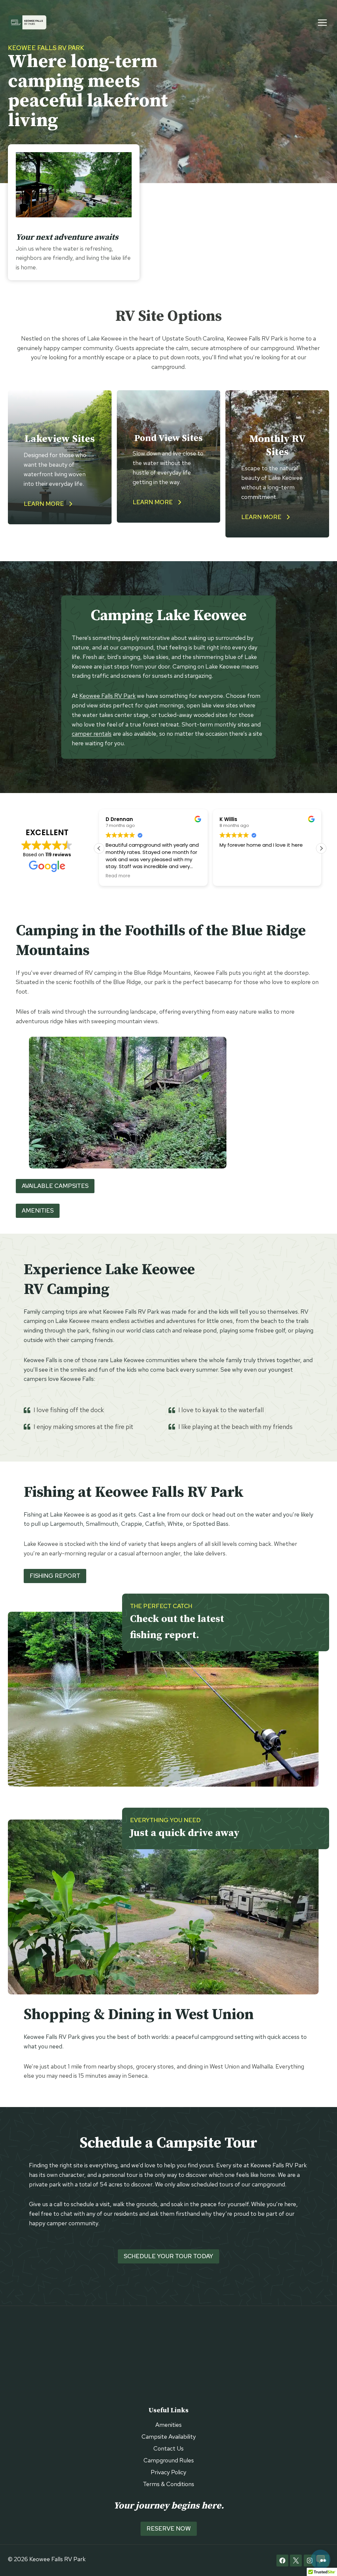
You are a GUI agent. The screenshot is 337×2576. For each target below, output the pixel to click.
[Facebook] (282, 2561)
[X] (296, 2561)
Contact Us (168, 2448)
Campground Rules (169, 2460)
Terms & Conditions (168, 2484)
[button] (321, 848)
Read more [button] (232, 876)
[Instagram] (310, 2561)
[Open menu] (326, 22)
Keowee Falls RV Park (107, 696)
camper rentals (92, 734)
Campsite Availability (169, 2437)
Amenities (168, 2425)
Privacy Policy (168, 2472)
